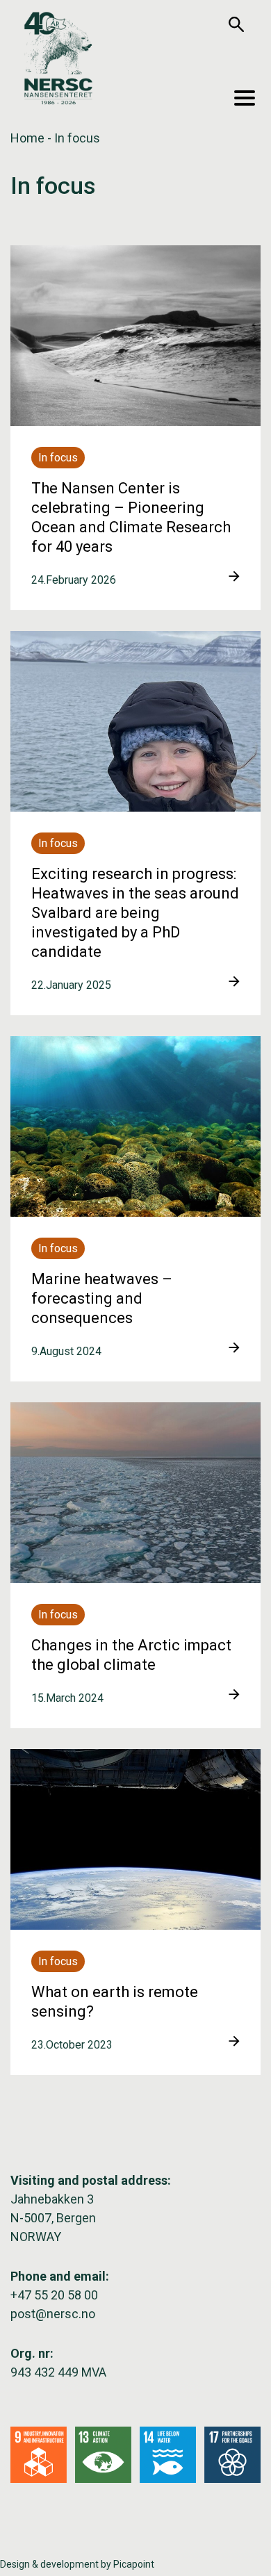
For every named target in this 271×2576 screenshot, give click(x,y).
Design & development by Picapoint (77, 2564)
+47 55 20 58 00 (54, 2295)
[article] (135, 428)
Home (27, 138)
